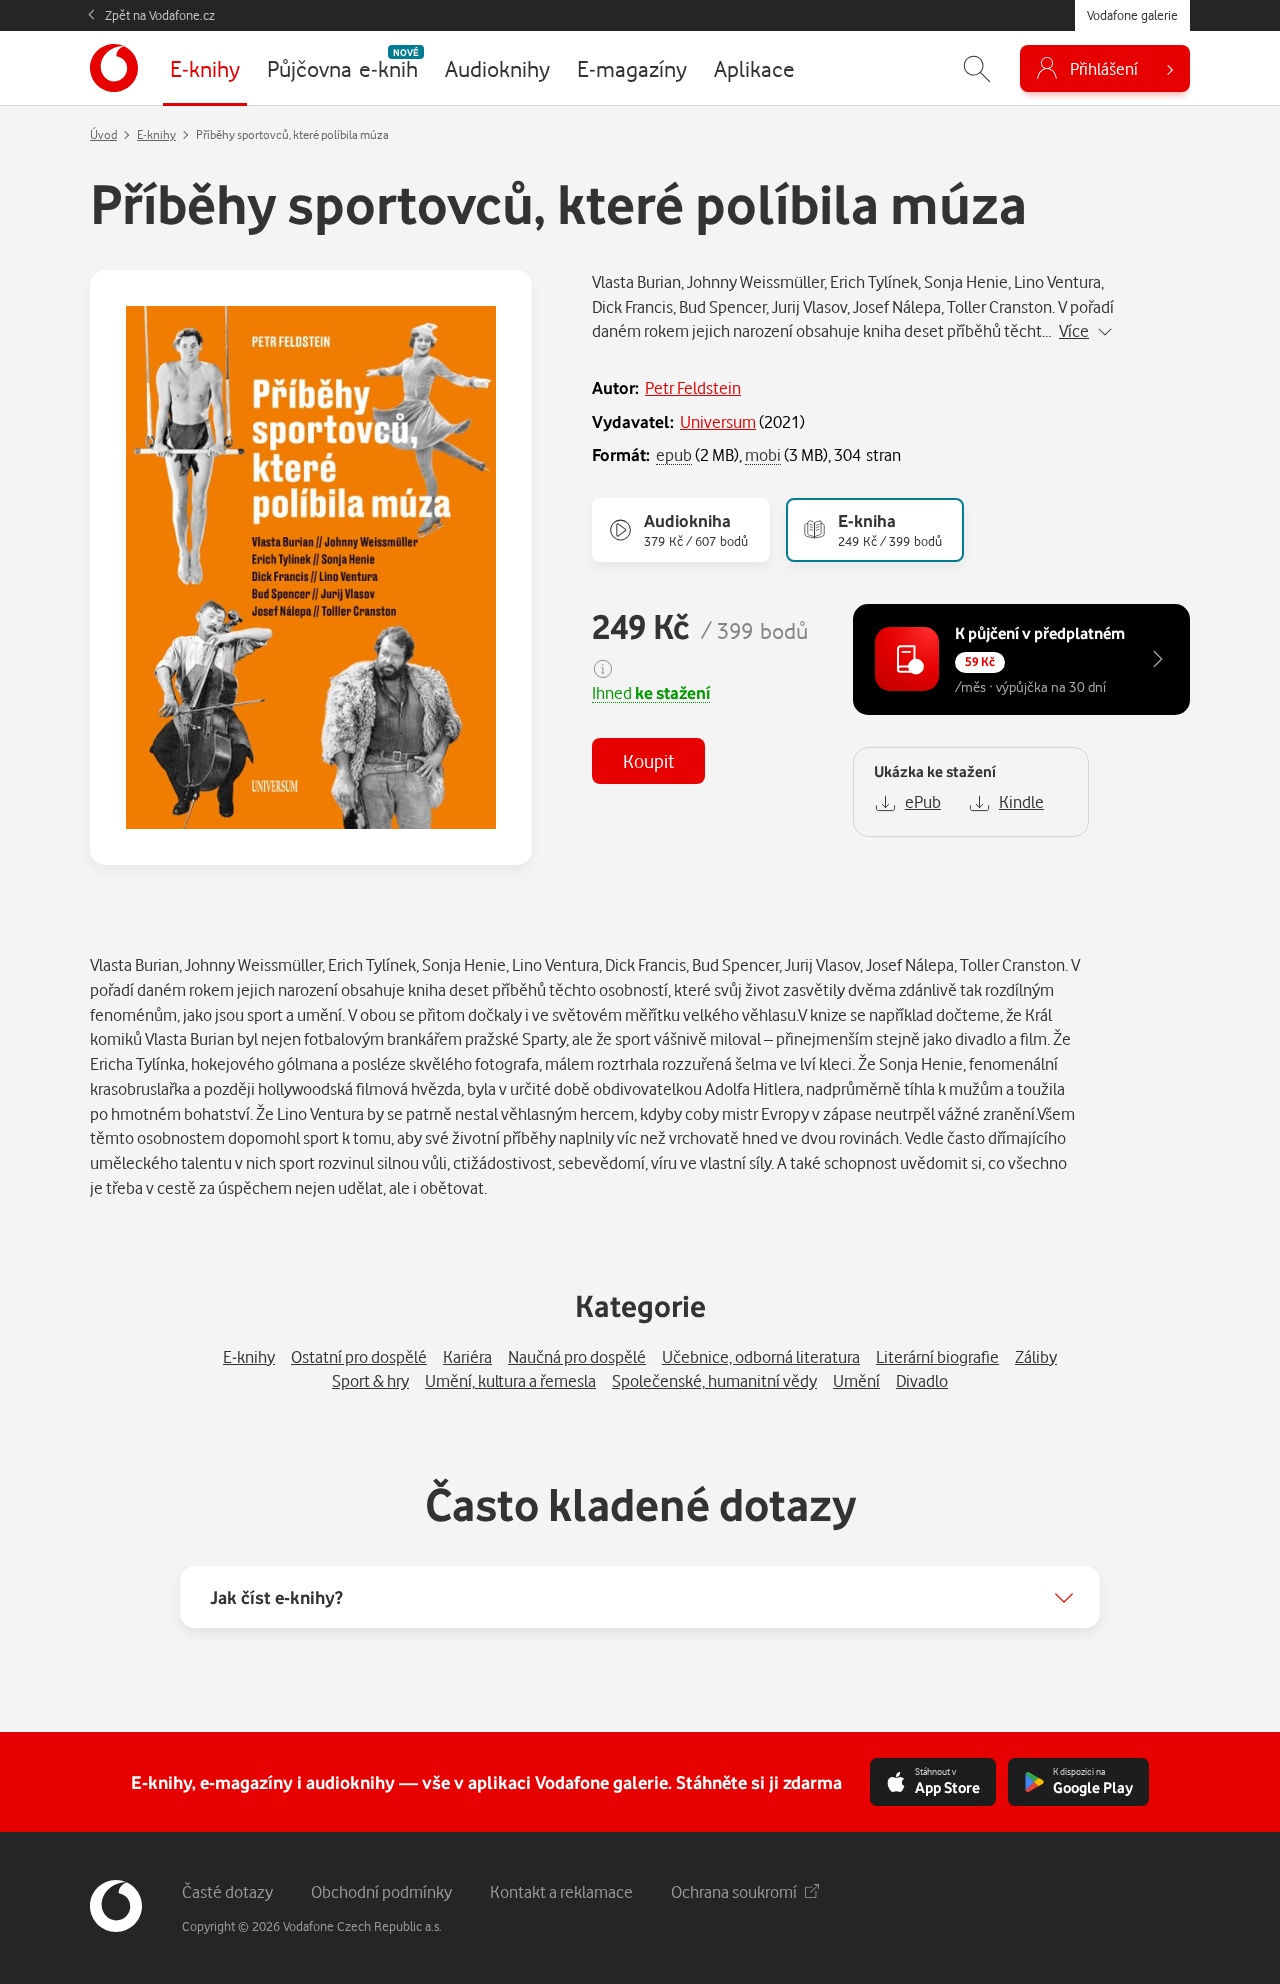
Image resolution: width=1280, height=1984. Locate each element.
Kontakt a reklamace (561, 1891)
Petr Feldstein (693, 387)
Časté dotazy (227, 1891)
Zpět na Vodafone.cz (160, 15)
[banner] (114, 68)
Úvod (103, 134)
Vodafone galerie (1132, 15)
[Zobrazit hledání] (977, 68)
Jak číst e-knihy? (276, 1597)
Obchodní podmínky (381, 1891)
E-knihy (156, 134)
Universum (718, 421)
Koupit (648, 760)
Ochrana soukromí (734, 1891)
